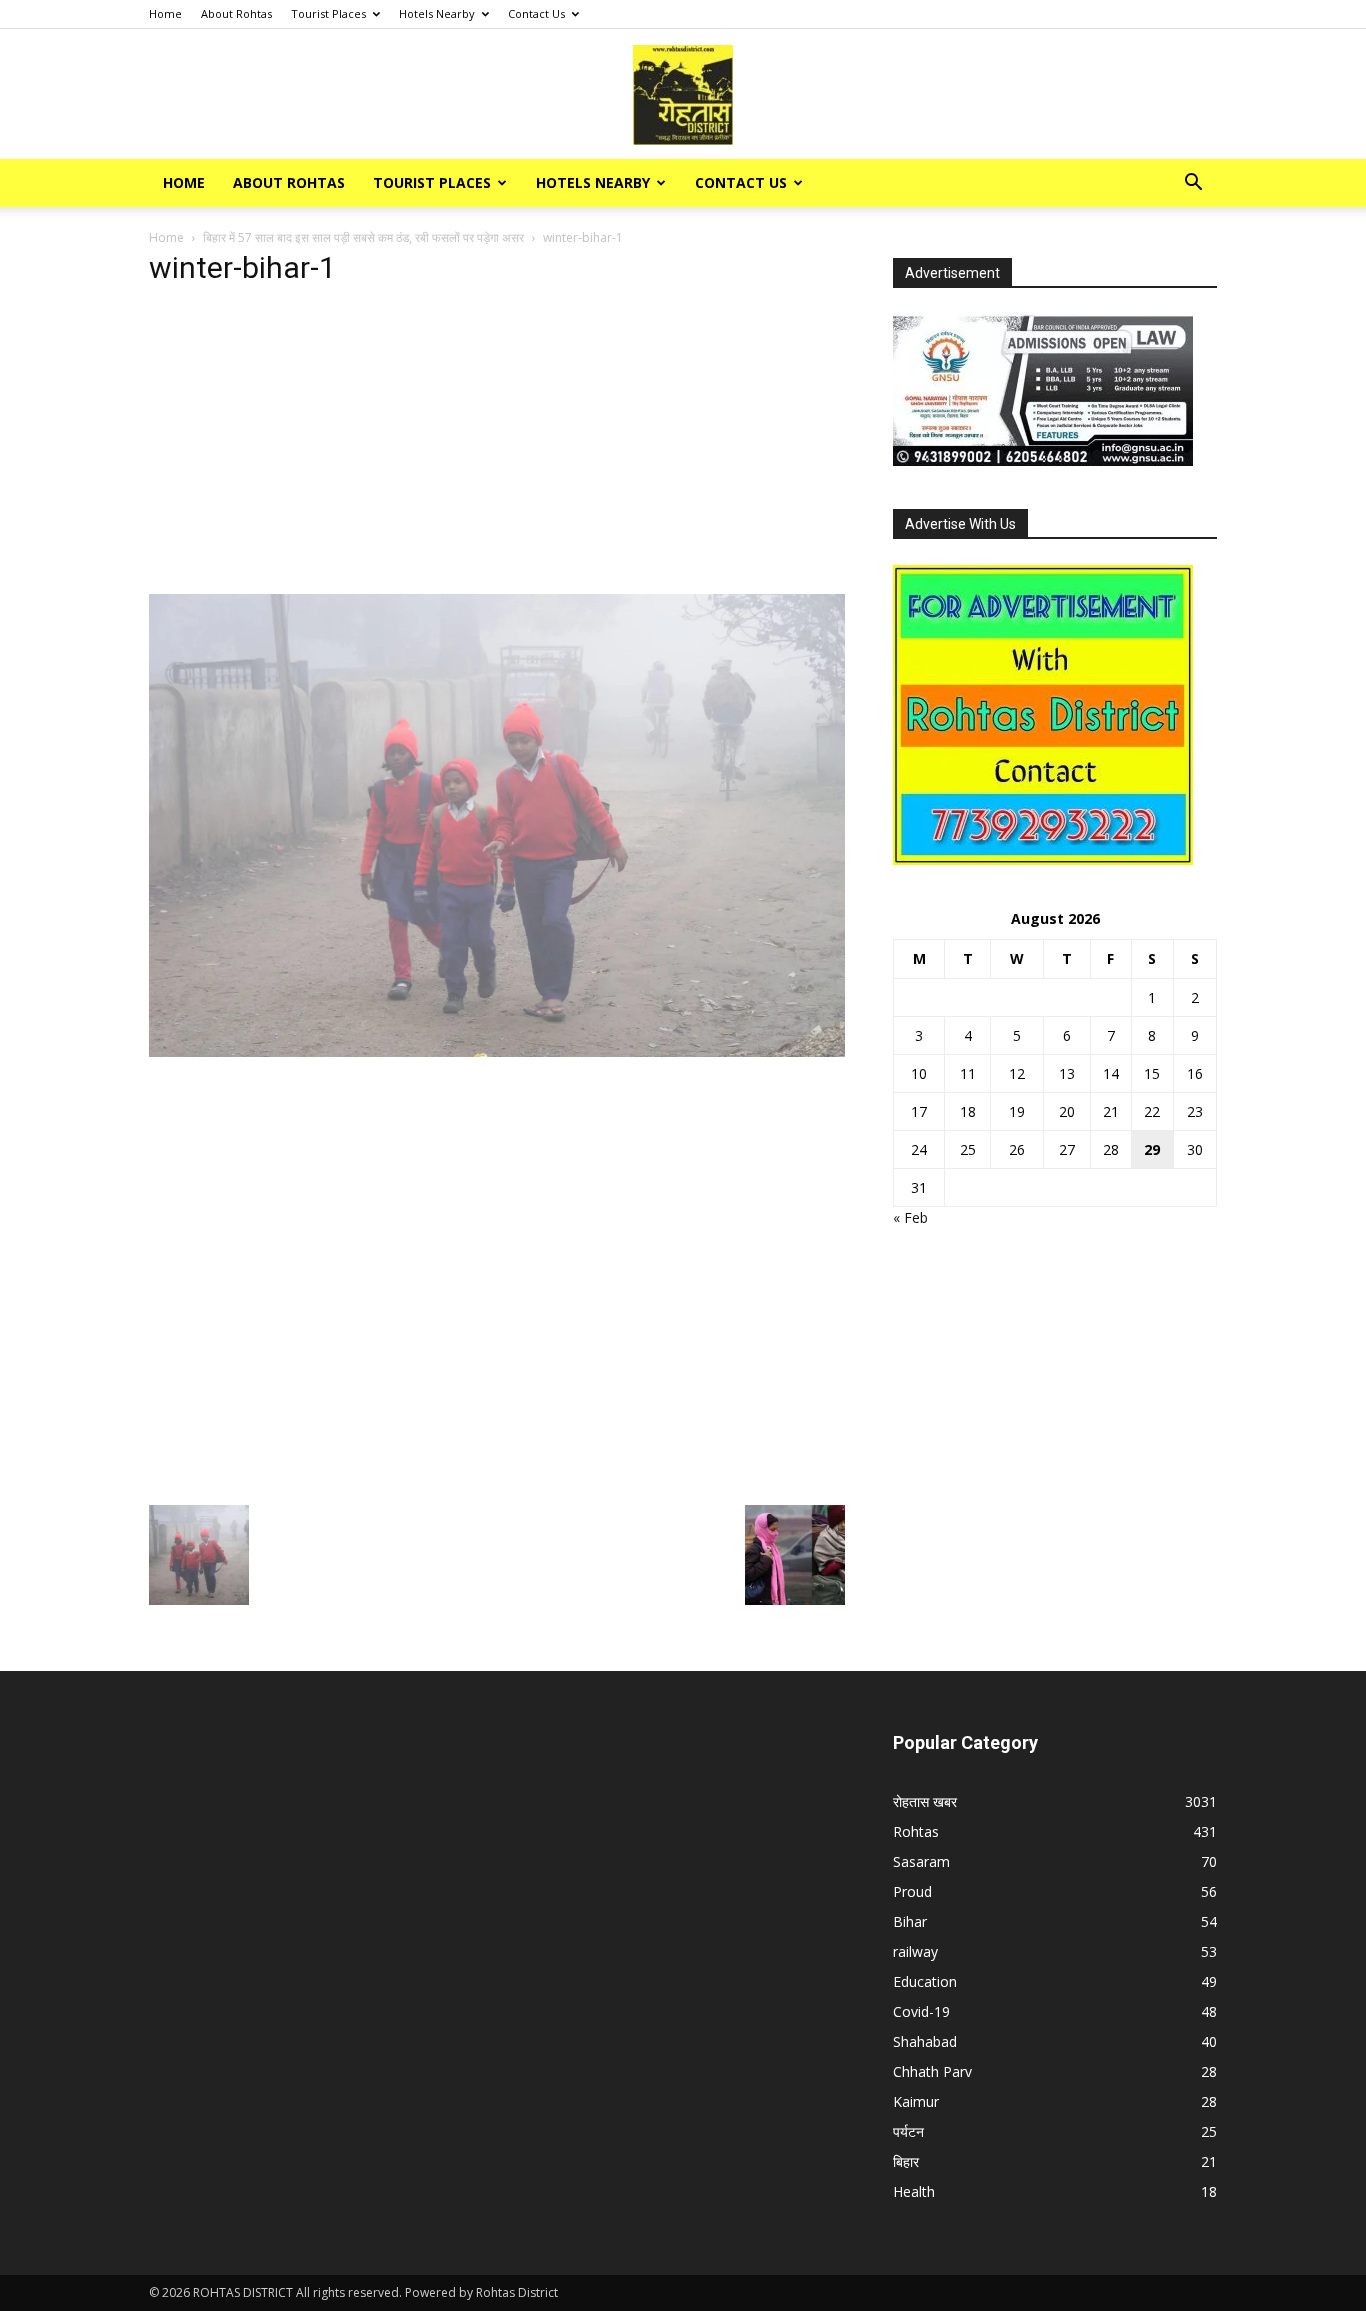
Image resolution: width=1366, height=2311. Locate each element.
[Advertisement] (497, 446)
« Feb (910, 1217)
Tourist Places (328, 13)
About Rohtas (236, 13)
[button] (1193, 184)
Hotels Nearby (437, 13)
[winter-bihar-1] (497, 1051)
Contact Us (536, 13)
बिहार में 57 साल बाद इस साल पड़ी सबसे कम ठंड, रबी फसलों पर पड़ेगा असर (363, 237)
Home (165, 13)
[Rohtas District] (683, 95)
